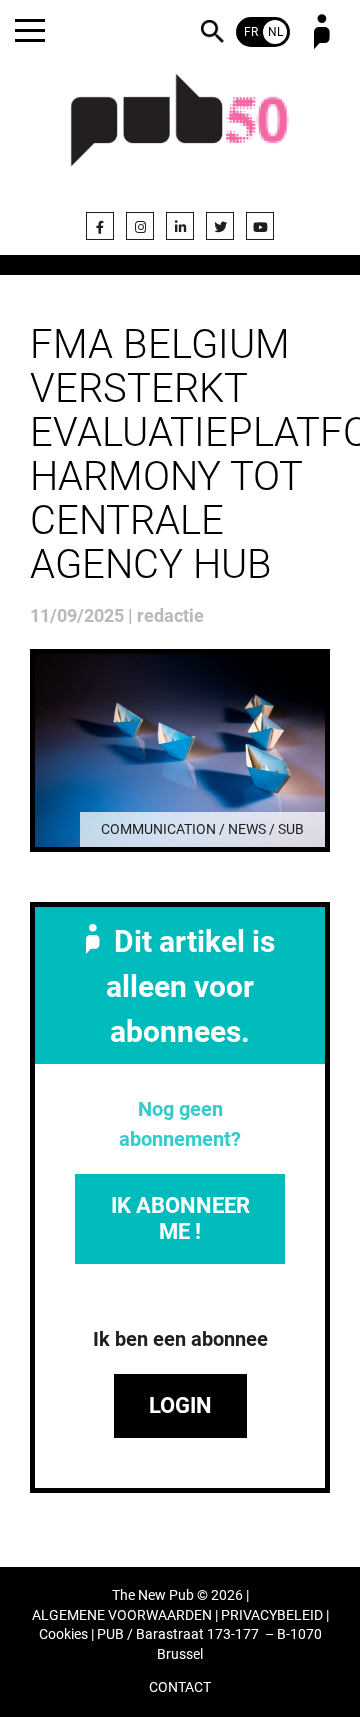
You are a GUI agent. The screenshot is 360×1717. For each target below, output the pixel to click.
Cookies (63, 1634)
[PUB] (180, 132)
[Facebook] (100, 226)
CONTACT (180, 1687)
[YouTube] (260, 226)
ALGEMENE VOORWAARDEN (122, 1615)
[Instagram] (140, 226)
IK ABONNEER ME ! (180, 1218)
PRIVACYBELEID (272, 1615)
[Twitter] (220, 226)
